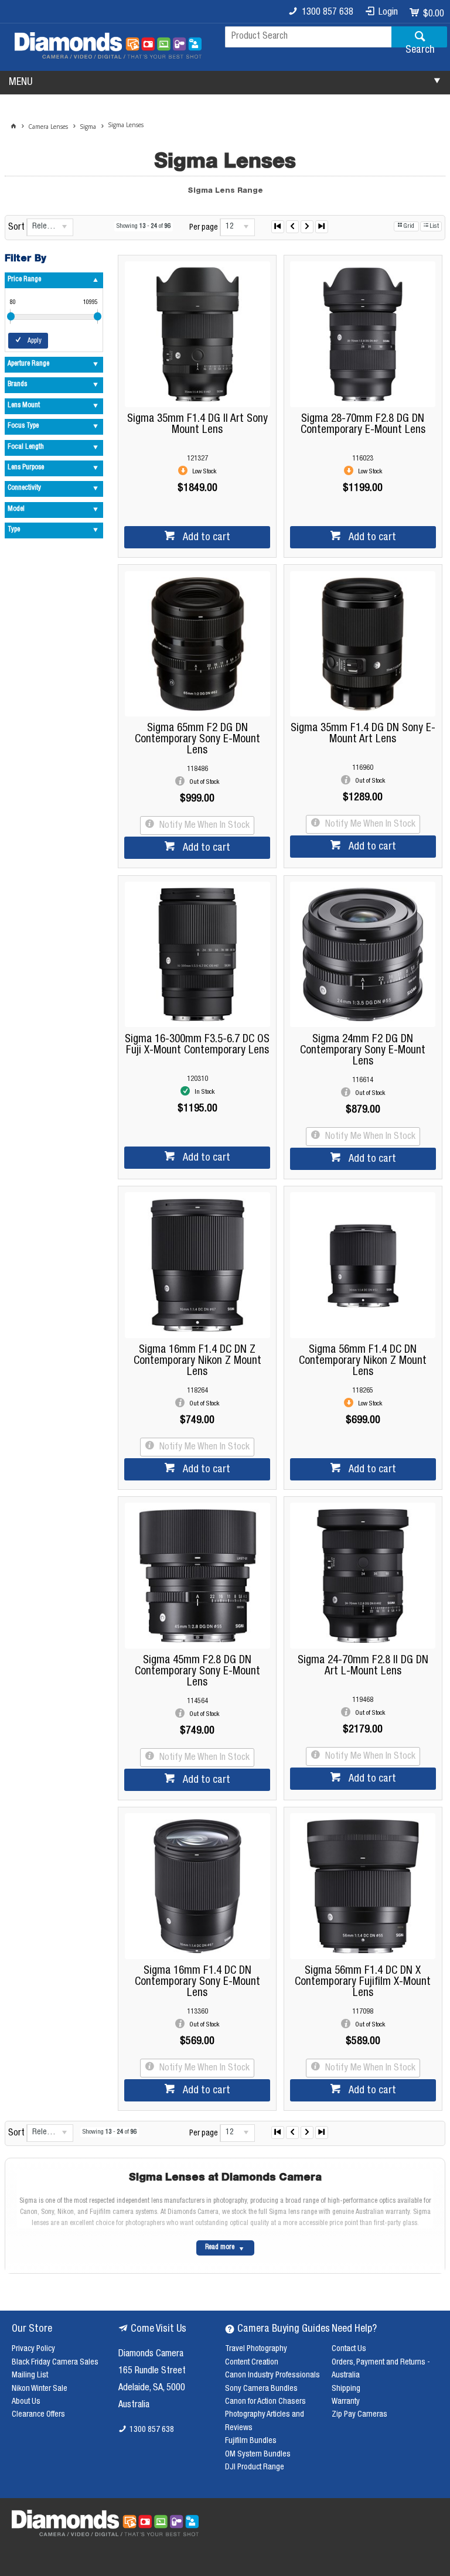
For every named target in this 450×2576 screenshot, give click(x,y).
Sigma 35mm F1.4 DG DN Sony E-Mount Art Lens (363, 734)
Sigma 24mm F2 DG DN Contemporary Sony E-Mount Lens (363, 1051)
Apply (35, 341)
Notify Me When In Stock (203, 826)
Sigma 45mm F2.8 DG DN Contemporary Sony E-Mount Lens (197, 1672)
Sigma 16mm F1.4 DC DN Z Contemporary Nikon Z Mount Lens (197, 1361)
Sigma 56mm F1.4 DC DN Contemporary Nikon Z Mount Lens (363, 1361)
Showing (144, 226)
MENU (21, 83)
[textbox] (308, 37)
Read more (220, 2248)
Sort (16, 228)
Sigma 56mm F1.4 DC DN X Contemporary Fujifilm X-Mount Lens (363, 1982)
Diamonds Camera (151, 2355)
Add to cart (205, 538)
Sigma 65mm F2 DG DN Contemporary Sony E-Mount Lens (197, 740)
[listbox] (50, 227)
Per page (204, 228)
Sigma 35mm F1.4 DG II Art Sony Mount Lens (197, 425)
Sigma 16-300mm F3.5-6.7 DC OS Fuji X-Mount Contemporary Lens (197, 1045)
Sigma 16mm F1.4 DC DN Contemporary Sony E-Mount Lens (197, 1982)
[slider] (11, 316)
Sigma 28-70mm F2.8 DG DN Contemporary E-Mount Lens (363, 425)
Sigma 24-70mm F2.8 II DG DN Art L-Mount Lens (363, 1666)
